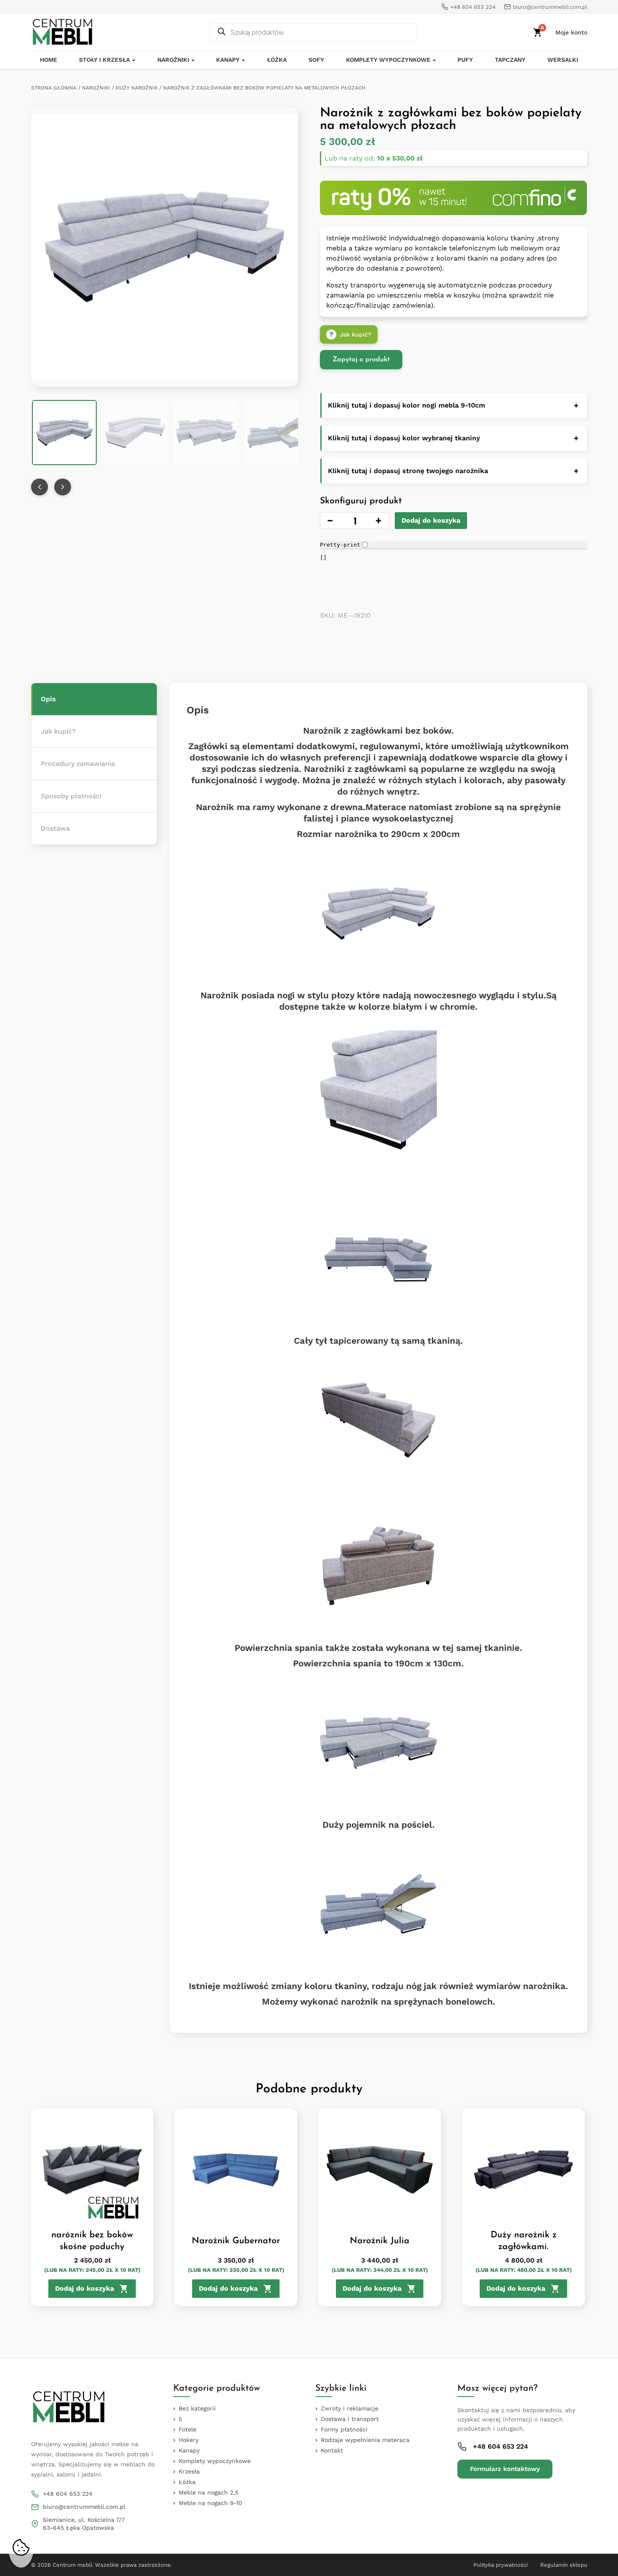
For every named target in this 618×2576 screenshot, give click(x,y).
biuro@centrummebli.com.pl (84, 2507)
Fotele (188, 2429)
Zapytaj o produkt (361, 360)
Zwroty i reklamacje (350, 2408)
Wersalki (563, 60)
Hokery (189, 2440)
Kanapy (228, 60)
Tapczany (510, 60)
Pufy (465, 60)
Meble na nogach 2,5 (209, 2492)
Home (49, 60)
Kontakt (332, 2450)
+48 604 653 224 (68, 2494)
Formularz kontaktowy (505, 2469)
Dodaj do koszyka (431, 520)
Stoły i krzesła (104, 60)
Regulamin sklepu (564, 2565)
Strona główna (54, 88)
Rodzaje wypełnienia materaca (365, 2440)
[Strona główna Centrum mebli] (63, 32)
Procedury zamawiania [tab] (78, 764)
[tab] (94, 699)
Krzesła (189, 2471)
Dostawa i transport (350, 2419)
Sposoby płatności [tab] (71, 796)
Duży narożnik (137, 88)
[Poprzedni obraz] (40, 487)
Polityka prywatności (500, 2565)
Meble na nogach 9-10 (210, 2503)
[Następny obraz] (63, 487)
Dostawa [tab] (55, 828)
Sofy (316, 60)
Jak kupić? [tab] (58, 731)
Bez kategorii (197, 2408)
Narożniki (173, 60)
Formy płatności (344, 2429)
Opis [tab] (48, 699)
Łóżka (277, 60)
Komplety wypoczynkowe (388, 60)
